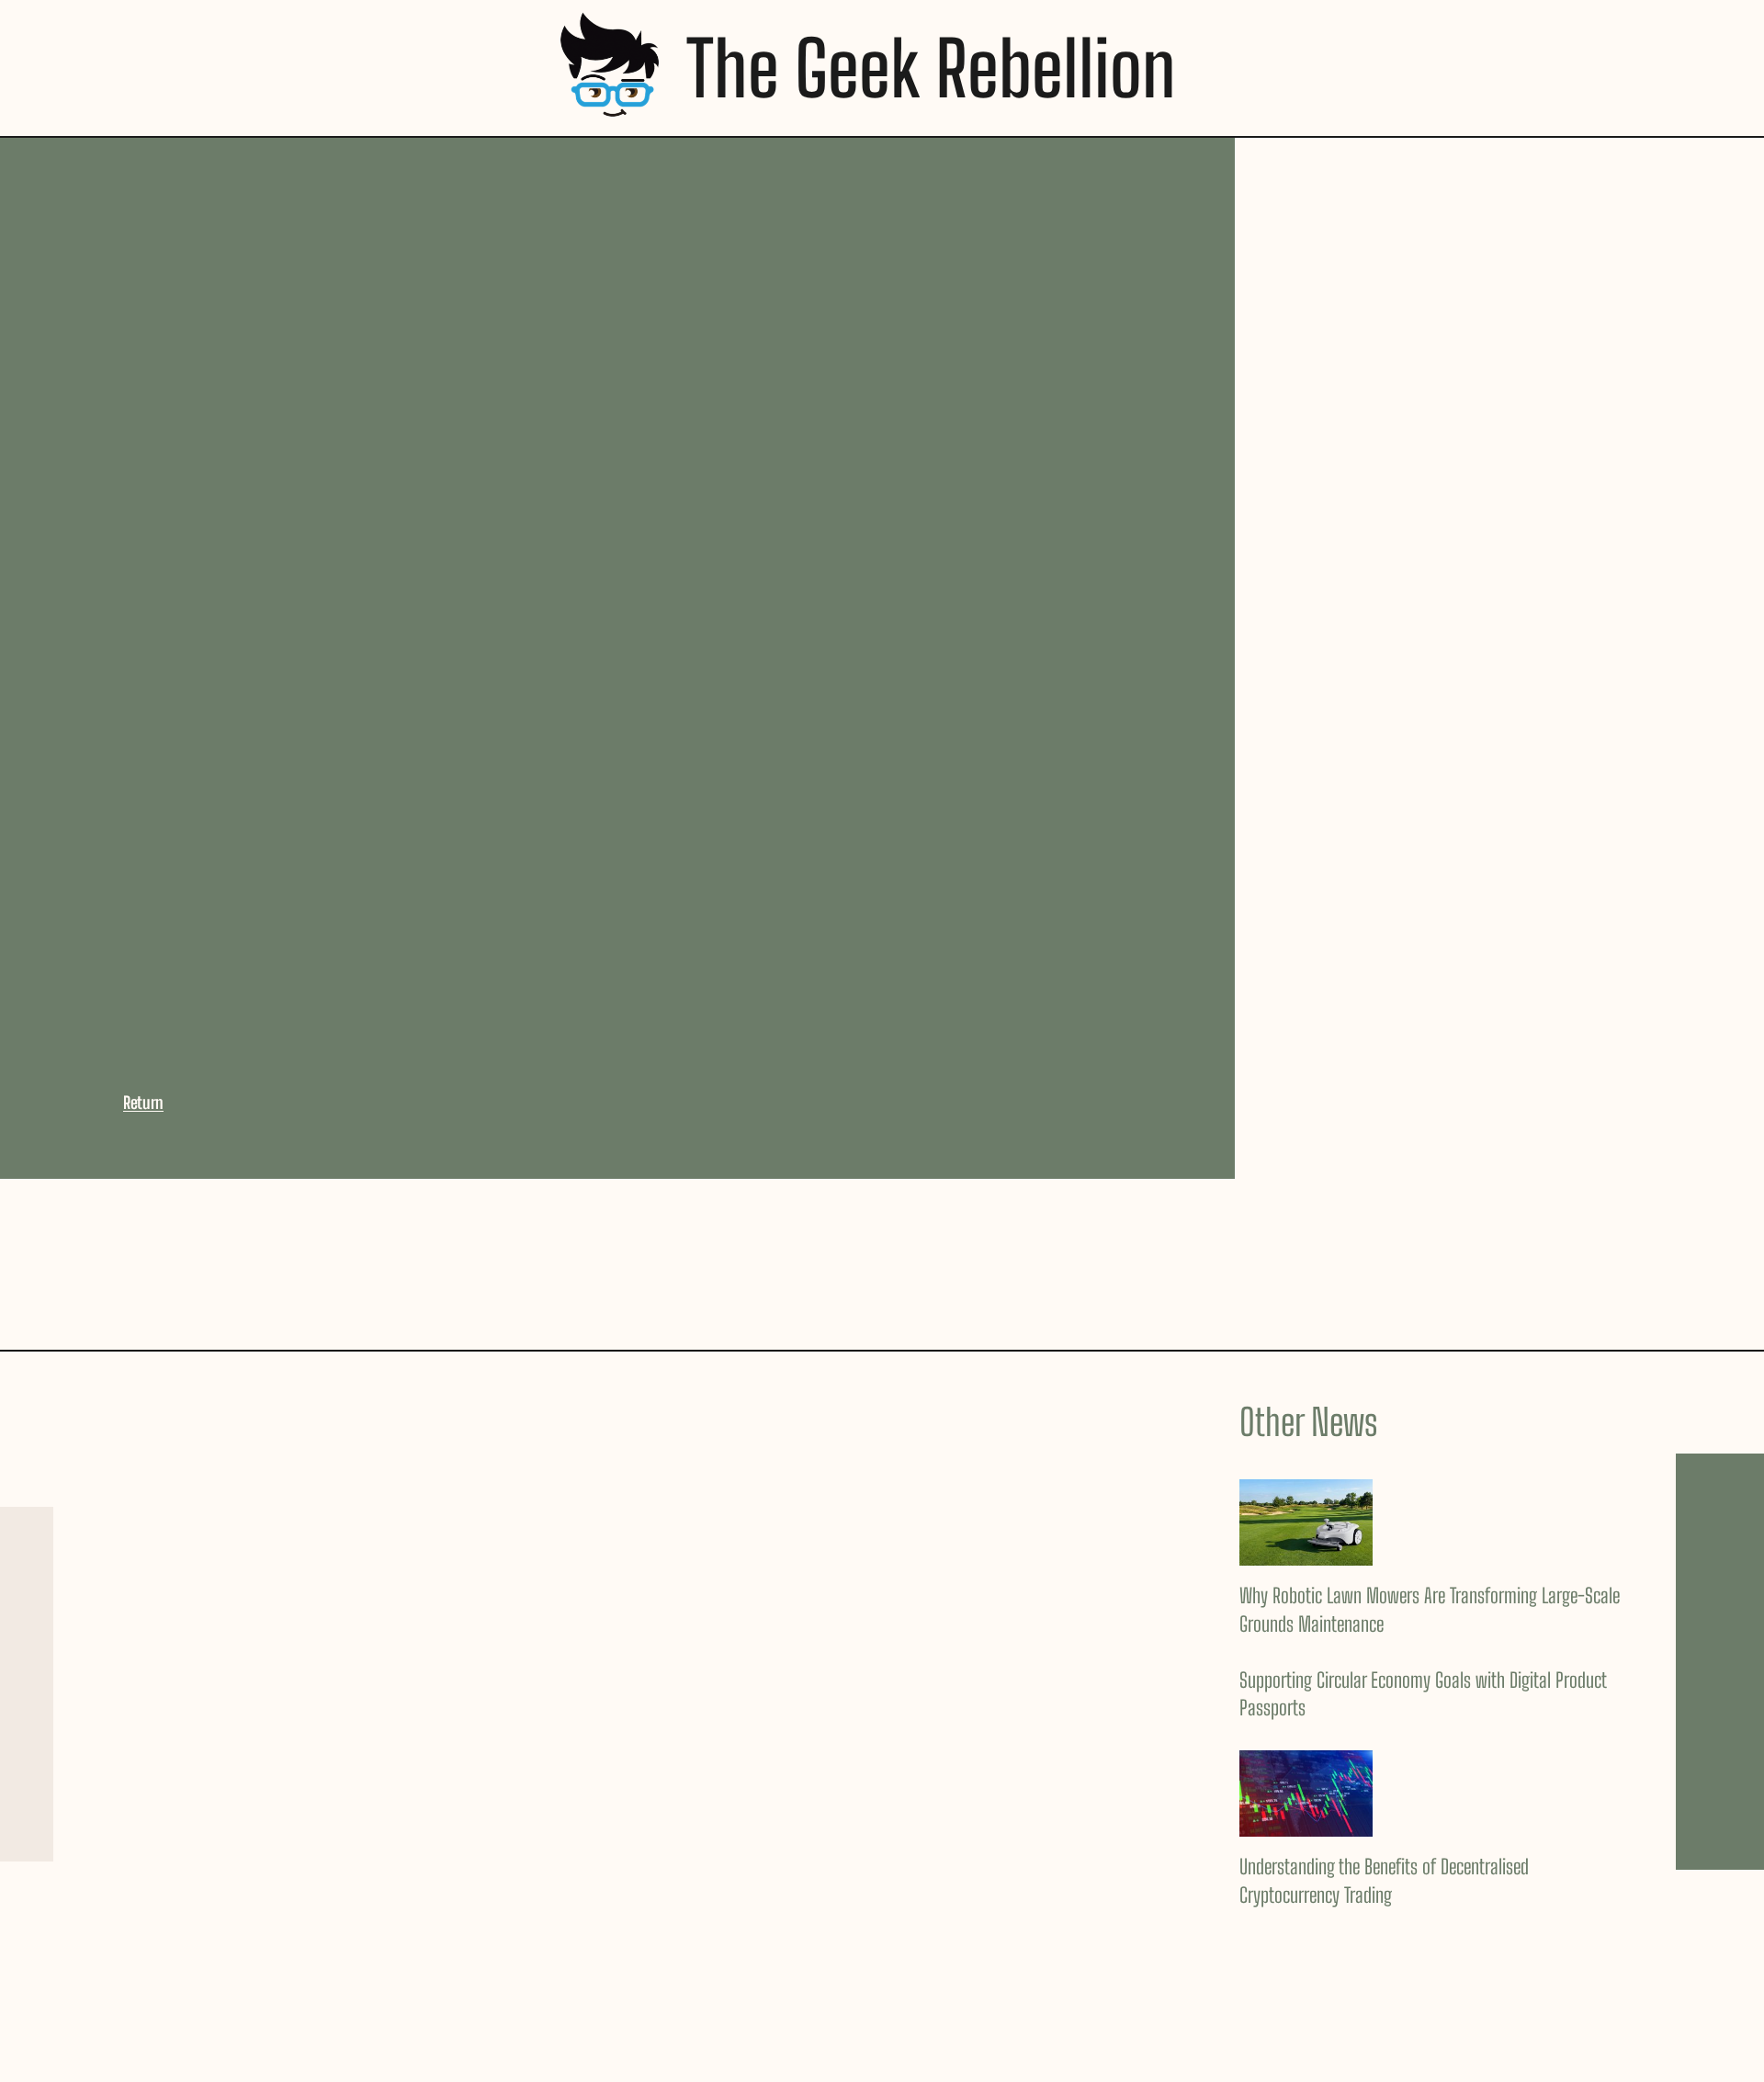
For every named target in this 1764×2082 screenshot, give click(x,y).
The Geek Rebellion (931, 68)
